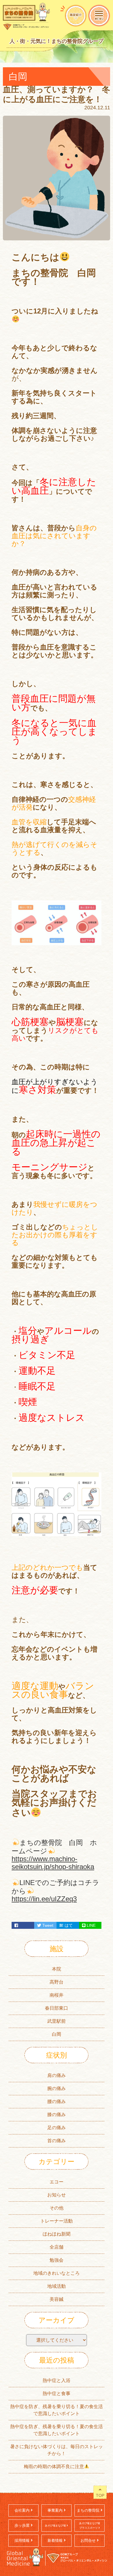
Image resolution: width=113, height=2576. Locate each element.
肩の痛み (57, 2075)
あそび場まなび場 (56, 2526)
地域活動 (57, 2286)
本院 (57, 1969)
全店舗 (57, 2247)
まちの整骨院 (89, 2510)
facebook (23, 1925)
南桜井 (57, 1995)
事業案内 (56, 2510)
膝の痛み (57, 2115)
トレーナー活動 (57, 2221)
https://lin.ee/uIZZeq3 (44, 1899)
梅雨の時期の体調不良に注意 (54, 2467)
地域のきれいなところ (57, 2273)
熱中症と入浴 (57, 2380)
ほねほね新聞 (57, 2234)
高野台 (57, 1982)
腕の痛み (57, 2088)
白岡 (57, 2034)
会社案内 (23, 2510)
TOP (100, 2495)
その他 (57, 2208)
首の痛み (57, 2141)
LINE (91, 1925)
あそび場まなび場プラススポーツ (90, 2526)
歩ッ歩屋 (23, 2525)
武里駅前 (57, 2021)
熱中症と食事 (57, 2393)
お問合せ (89, 2540)
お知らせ (57, 2195)
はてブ (66, 1926)
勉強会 (57, 2260)
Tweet (47, 1925)
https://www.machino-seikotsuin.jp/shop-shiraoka (53, 1863)
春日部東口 (57, 2008)
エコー (57, 2182)
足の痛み (57, 2128)
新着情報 (56, 2540)
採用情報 (23, 2540)
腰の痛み (57, 2101)
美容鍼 (57, 2299)
